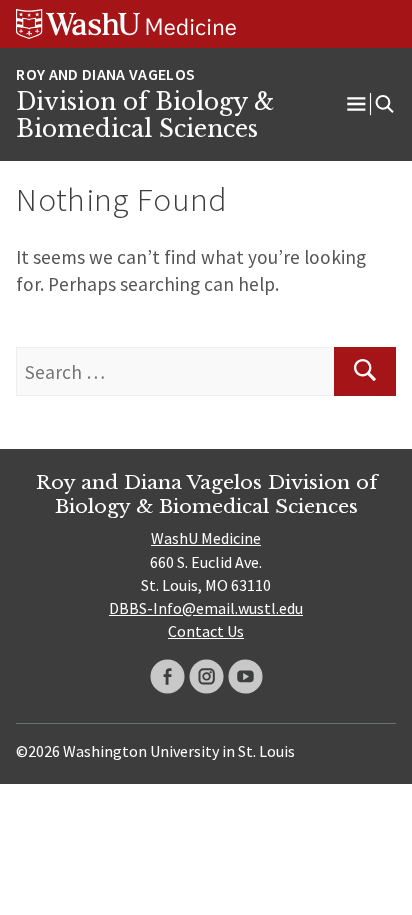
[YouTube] (245, 676)
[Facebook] (167, 676)
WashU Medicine (206, 538)
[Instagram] (206, 676)
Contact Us (206, 631)
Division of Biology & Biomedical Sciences (145, 116)
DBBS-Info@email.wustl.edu (206, 608)
